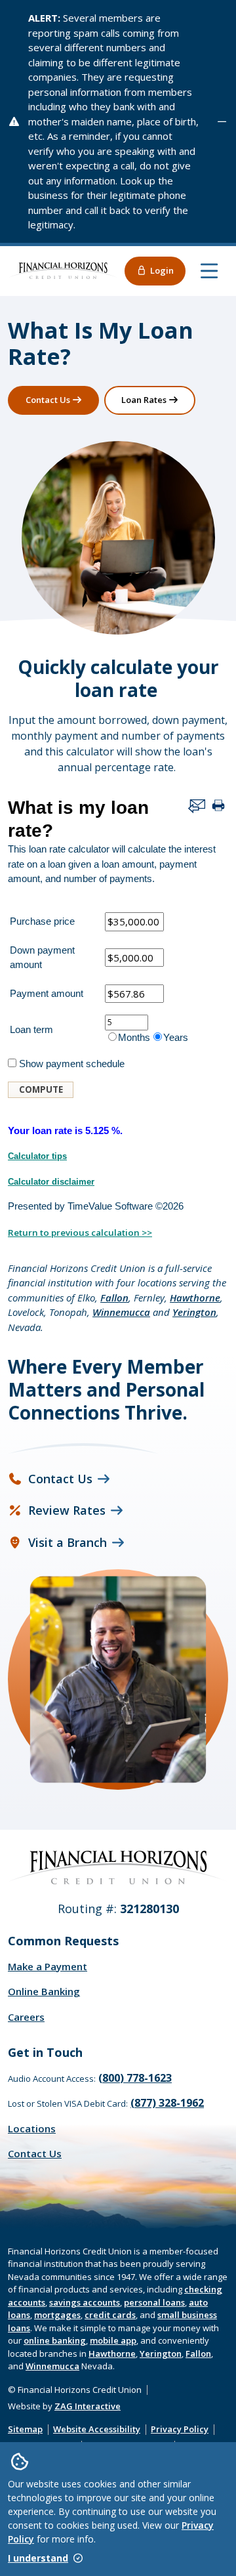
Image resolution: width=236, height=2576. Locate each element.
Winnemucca (121, 1312)
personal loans (154, 2302)
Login (162, 270)
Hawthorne (195, 1298)
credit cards (110, 2315)
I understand (38, 2558)
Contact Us (48, 400)
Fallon (114, 1298)
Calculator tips (37, 1156)
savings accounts (85, 2302)
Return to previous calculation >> (80, 1233)
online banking (55, 2340)
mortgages (57, 2315)
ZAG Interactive (88, 2406)
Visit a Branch (68, 1542)
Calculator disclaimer (51, 1182)
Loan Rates (144, 400)
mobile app (113, 2340)
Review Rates (67, 1510)
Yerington (194, 1312)
